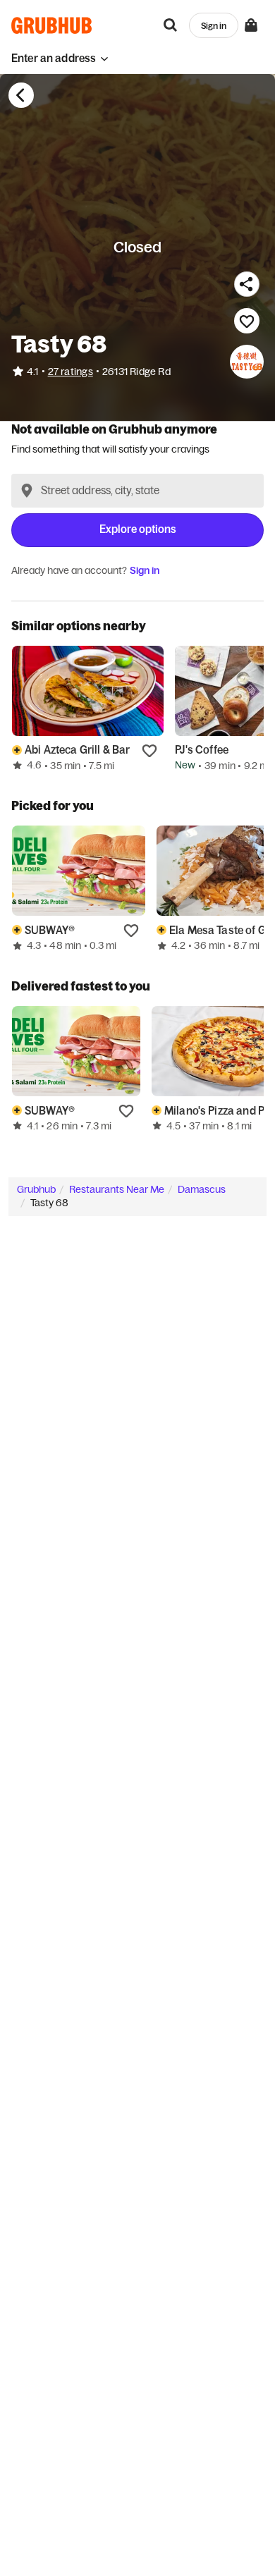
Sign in (145, 570)
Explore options (138, 529)
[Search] (171, 25)
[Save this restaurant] (247, 321)
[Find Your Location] (27, 491)
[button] (60, 58)
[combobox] (137, 491)
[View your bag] (251, 25)
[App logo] (52, 25)
